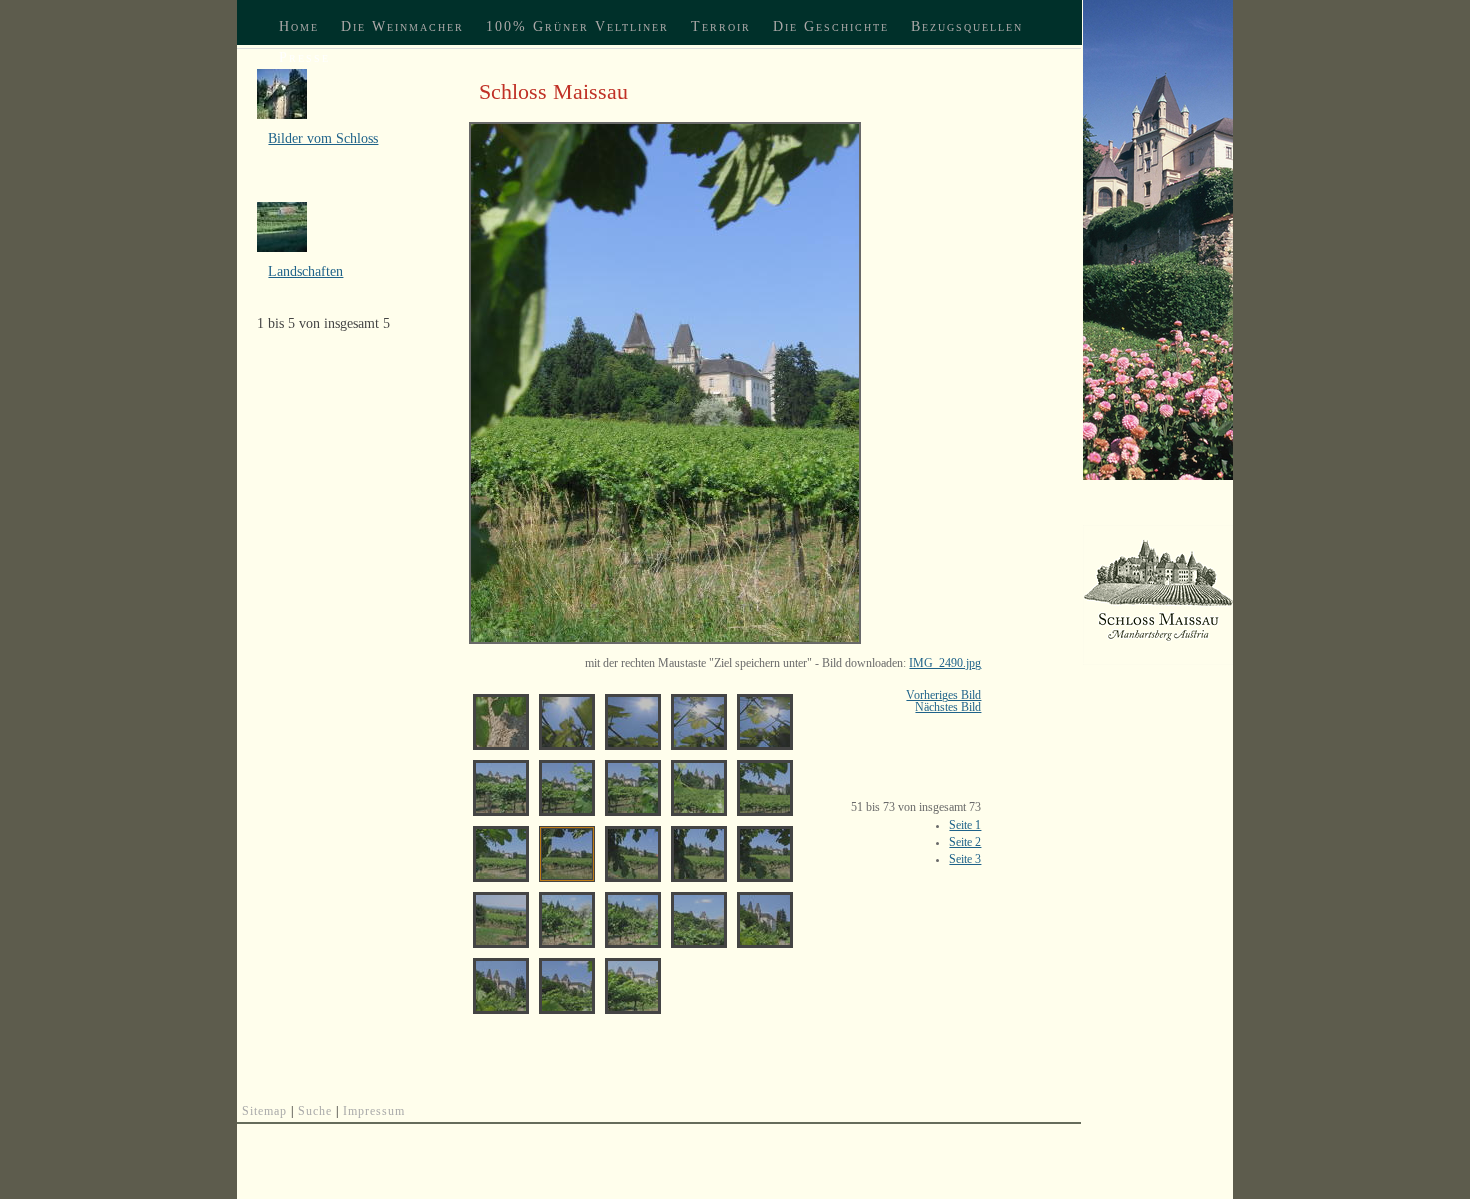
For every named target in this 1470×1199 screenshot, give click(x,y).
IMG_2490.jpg (945, 663)
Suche (315, 1111)
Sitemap (264, 1111)
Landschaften (305, 271)
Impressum (374, 1111)
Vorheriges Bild (943, 695)
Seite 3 (965, 859)
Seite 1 (965, 825)
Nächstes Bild (948, 707)
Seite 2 (965, 842)
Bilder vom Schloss (323, 138)
